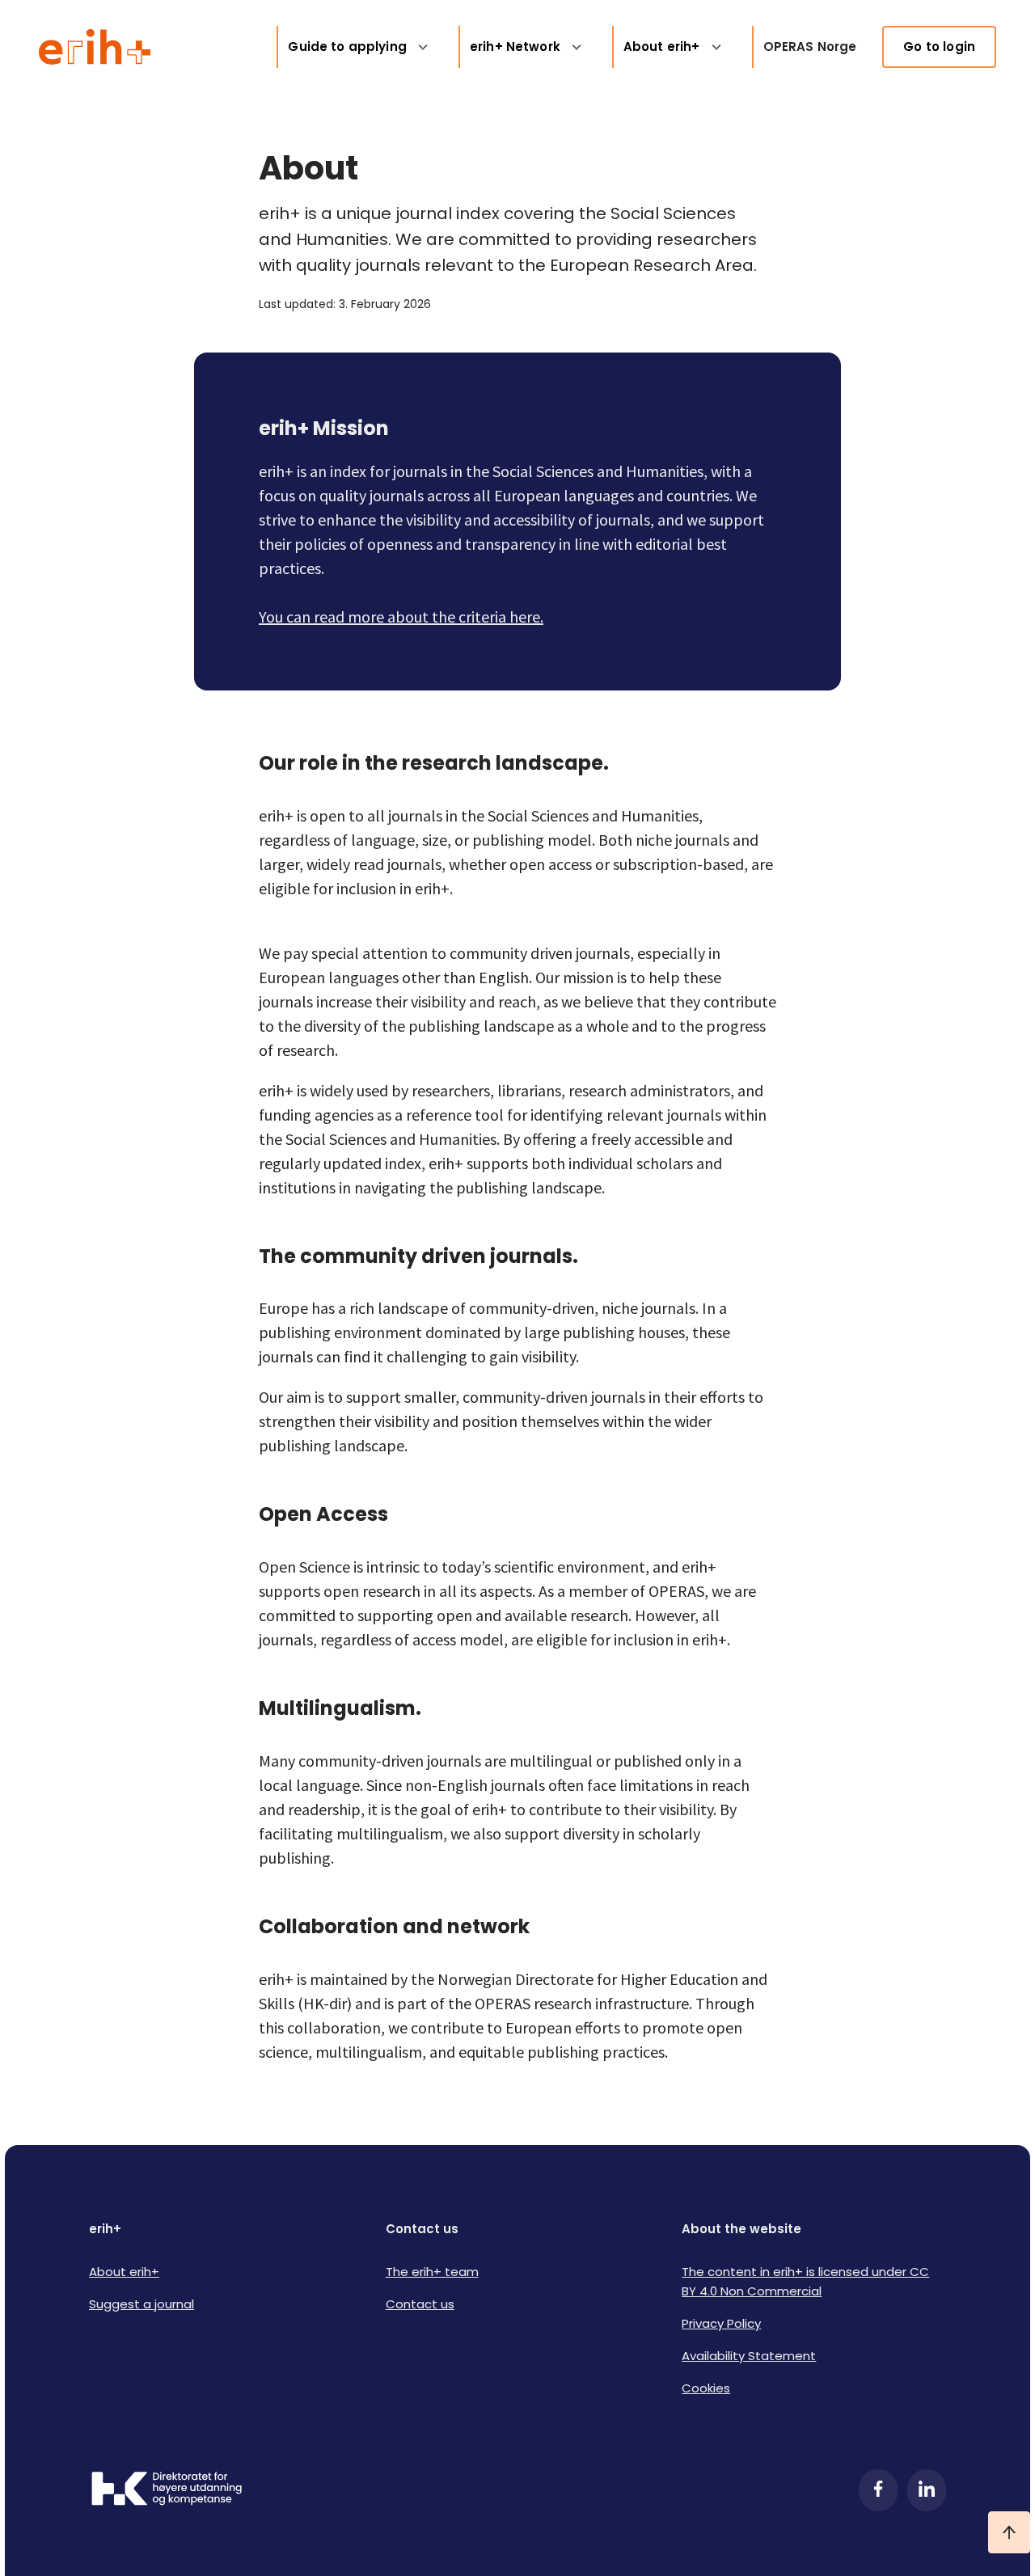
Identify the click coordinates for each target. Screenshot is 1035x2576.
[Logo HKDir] (167, 2490)
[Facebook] (878, 2490)
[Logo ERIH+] (95, 47)
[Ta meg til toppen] (1009, 2532)
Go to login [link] (939, 46)
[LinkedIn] (927, 2490)
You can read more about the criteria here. (401, 617)
